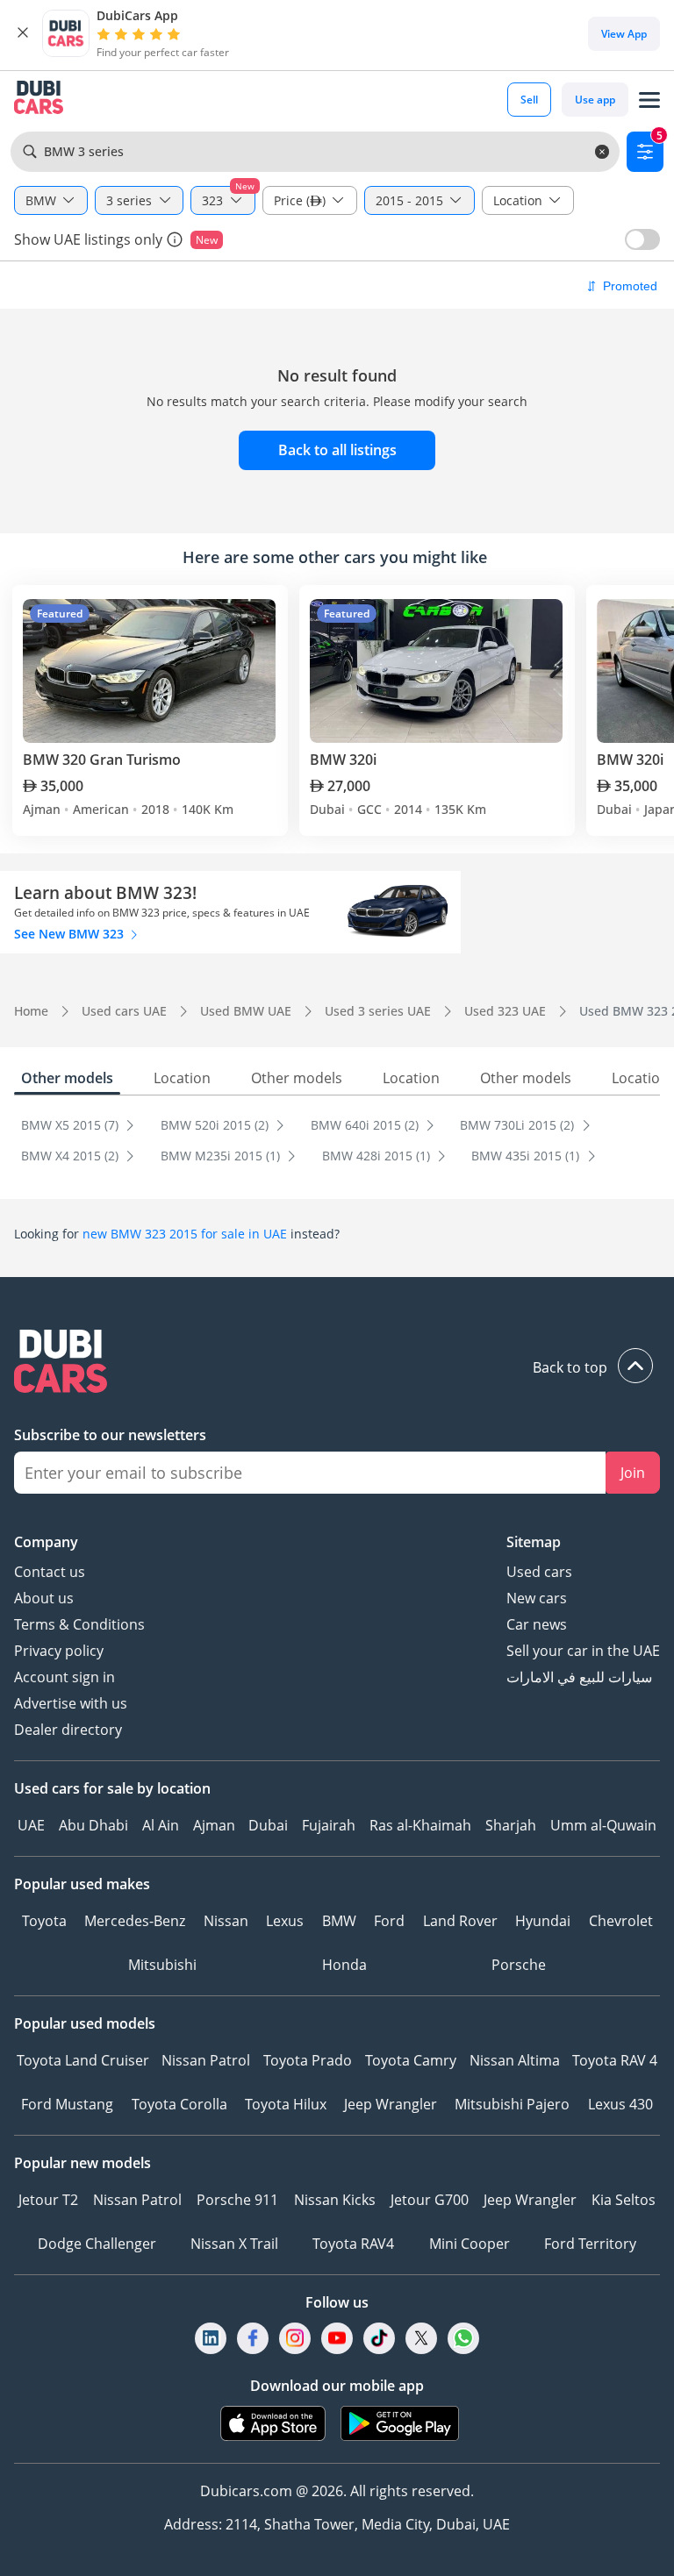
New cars (537, 1598)
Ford (389, 1921)
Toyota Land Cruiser (83, 2060)
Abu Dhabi (93, 1825)
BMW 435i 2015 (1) (527, 1156)
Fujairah (329, 1825)
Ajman (214, 1825)
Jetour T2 (48, 2200)
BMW (339, 1921)
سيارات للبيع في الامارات (579, 1677)
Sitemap (534, 1542)
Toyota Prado (308, 2060)
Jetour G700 (430, 2200)
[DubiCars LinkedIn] (211, 2338)
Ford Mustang (67, 2104)
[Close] (23, 33)
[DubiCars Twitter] (421, 2338)
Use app (595, 100)
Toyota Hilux (286, 2104)
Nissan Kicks (335, 2200)
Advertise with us (71, 1703)
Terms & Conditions (79, 1624)
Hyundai (543, 1921)
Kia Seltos (624, 2200)
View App (624, 34)
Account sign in (65, 1677)
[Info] (175, 239)
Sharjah (511, 1825)
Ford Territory (590, 2244)
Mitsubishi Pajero (512, 2104)
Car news (537, 1624)
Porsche (519, 1965)
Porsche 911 (237, 2200)
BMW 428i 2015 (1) (378, 1156)
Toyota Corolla (179, 2104)
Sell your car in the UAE (583, 1651)
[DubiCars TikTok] (380, 2338)
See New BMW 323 (71, 934)
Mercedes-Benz (135, 1921)
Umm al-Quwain (603, 1825)
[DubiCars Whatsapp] (463, 2338)
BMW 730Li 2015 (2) (519, 1125)
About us (44, 1598)
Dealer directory (68, 1730)
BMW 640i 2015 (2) (366, 1125)
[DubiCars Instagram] (295, 2338)
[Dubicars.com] (337, 1363)
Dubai (268, 1825)
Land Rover (460, 1921)
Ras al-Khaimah (420, 1825)
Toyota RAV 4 (615, 2060)
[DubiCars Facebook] (253, 2338)
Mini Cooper (470, 2244)
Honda (344, 1965)
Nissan (226, 1921)
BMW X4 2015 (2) (72, 1156)
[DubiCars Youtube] (337, 2338)
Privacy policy (59, 1651)
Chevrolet (621, 1921)
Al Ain (161, 1825)
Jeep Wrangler (391, 2104)
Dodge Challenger (97, 2244)
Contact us (50, 1572)
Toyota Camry (411, 2060)
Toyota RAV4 (353, 2244)
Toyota (44, 1921)
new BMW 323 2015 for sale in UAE (185, 1234)
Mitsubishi (162, 1965)
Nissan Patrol (206, 2060)
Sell (529, 100)
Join (633, 1473)
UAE (31, 1825)
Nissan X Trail (234, 2244)
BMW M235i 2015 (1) (222, 1156)
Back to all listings (337, 450)
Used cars (539, 1572)
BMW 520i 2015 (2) (216, 1125)
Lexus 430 (620, 2104)
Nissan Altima (515, 2060)
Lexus (285, 1921)
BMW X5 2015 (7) (72, 1125)
